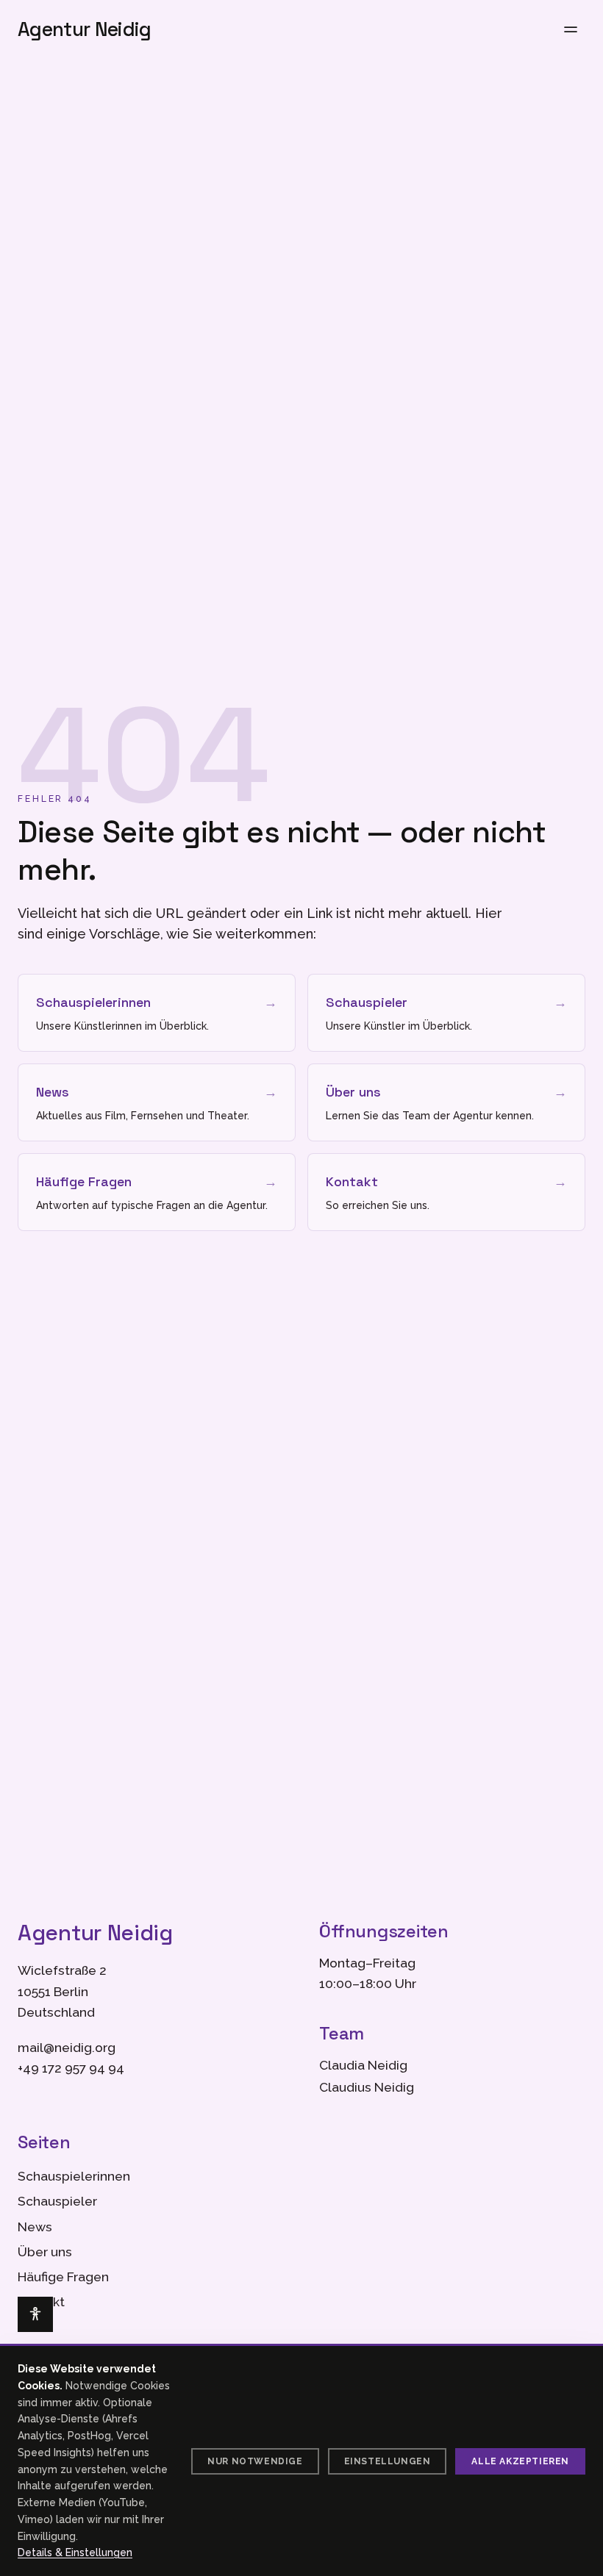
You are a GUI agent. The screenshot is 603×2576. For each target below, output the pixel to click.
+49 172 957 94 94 (71, 2068)
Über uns (45, 2252)
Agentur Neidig (85, 29)
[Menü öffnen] (571, 29)
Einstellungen (388, 2461)
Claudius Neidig (367, 2087)
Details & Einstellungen (75, 2552)
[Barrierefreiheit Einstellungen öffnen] (35, 2314)
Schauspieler (57, 2201)
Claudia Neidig (363, 2065)
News (35, 2227)
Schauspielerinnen (74, 2176)
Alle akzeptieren (520, 2461)
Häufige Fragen (63, 2277)
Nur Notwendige (255, 2461)
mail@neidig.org (67, 2048)
